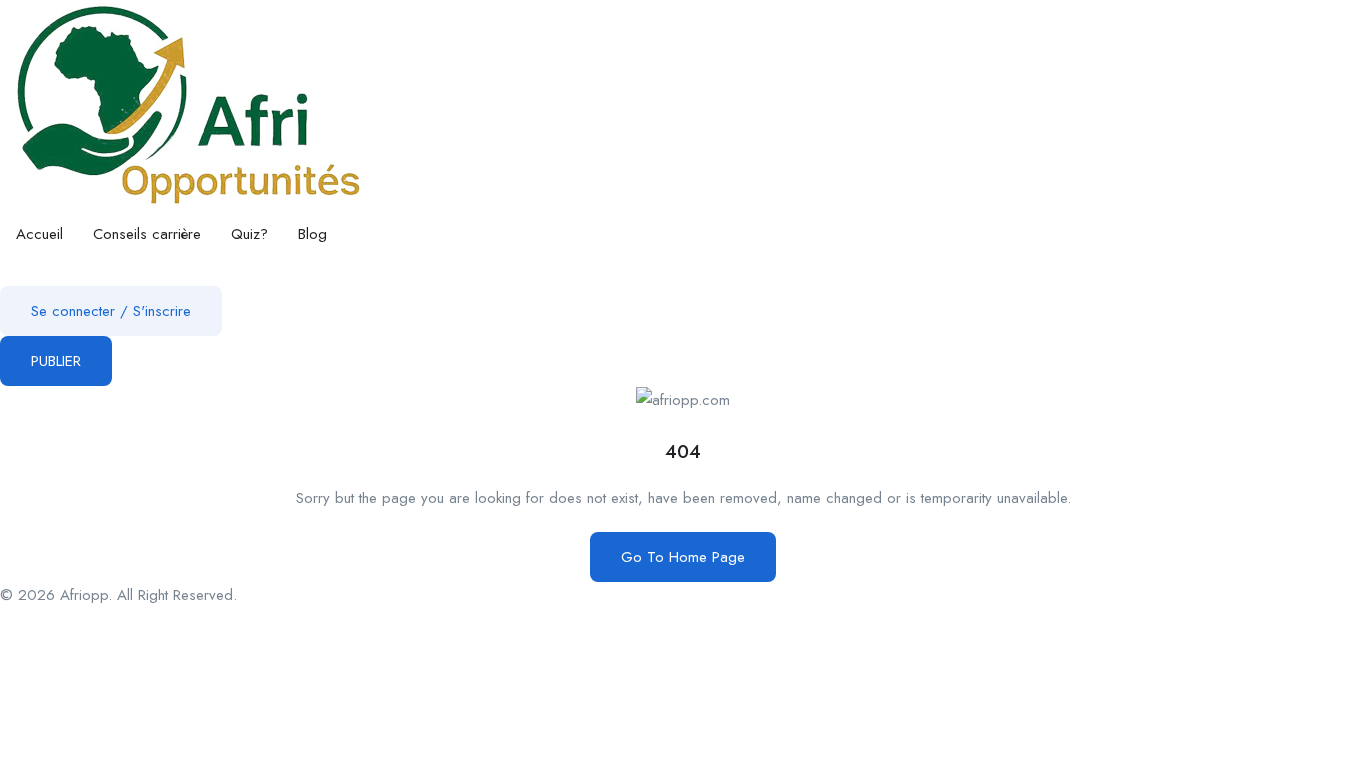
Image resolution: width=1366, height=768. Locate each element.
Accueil (39, 234)
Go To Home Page (683, 557)
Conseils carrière (147, 234)
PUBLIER (56, 361)
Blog (312, 234)
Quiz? (249, 234)
